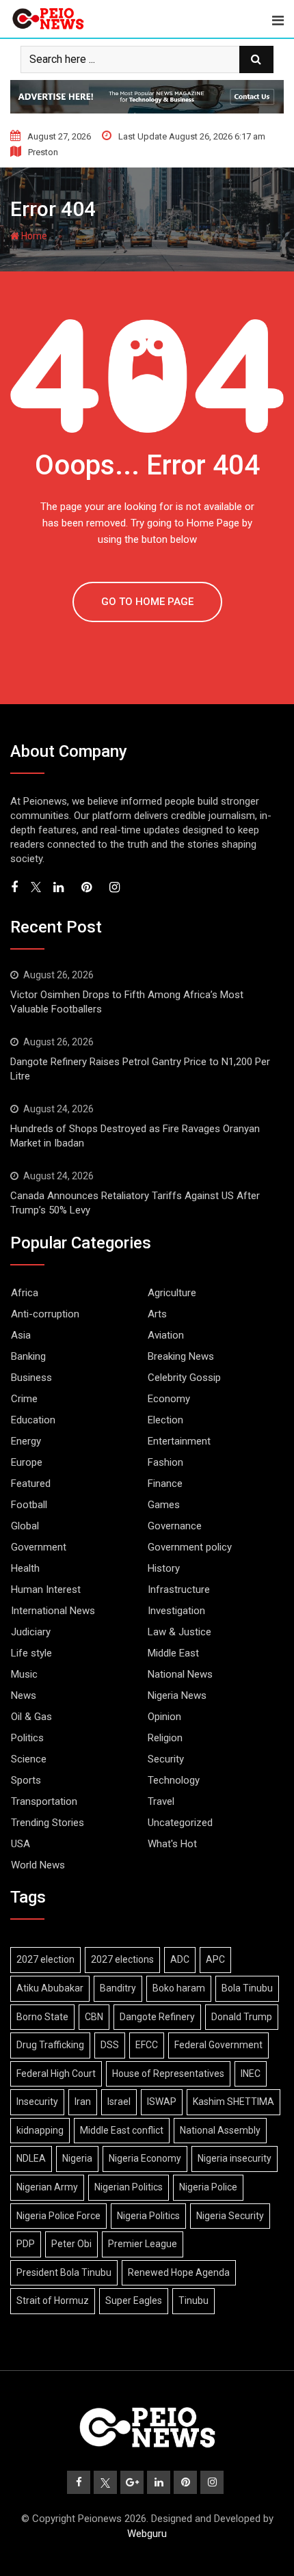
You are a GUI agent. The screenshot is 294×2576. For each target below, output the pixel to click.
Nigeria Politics (148, 2216)
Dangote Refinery (157, 2017)
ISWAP (162, 2102)
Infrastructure (179, 1589)
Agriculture (172, 1293)
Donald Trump (242, 2017)
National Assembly (220, 2130)
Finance (165, 1484)
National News (180, 1674)
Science (29, 1759)
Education (33, 1420)
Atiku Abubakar (50, 1988)
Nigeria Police (208, 2187)
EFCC (147, 2045)
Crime (24, 1399)
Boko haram (179, 1988)
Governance (175, 1526)
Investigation (176, 1611)
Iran (83, 2102)
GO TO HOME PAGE (147, 602)
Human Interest (46, 1589)
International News (53, 1611)
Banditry (118, 1988)
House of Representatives (168, 2074)
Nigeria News (177, 1695)
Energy (26, 1441)
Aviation (166, 1335)
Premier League (143, 2244)
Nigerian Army (47, 2187)
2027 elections (122, 1959)
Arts (157, 1314)
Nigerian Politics (129, 2187)
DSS (110, 2045)
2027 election (45, 1959)
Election (165, 1420)
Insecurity (37, 2102)
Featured (31, 1484)
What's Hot (172, 1844)
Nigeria (77, 2158)
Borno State (42, 2017)
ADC (180, 1959)
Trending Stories (48, 1823)
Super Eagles (134, 2300)
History (164, 1568)
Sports (26, 1780)
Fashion (165, 1462)
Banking (28, 1356)
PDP (26, 2244)
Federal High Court (56, 2074)
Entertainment (179, 1441)
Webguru (147, 2534)
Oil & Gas (31, 1717)
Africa (25, 1293)
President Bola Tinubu (64, 2272)
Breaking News (181, 1356)
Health (25, 1568)
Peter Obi (71, 2244)
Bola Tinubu (247, 1988)
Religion (165, 1738)
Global (25, 1526)
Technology (174, 1780)
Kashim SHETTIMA (233, 2102)
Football (29, 1505)
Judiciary (31, 1632)
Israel (119, 2102)
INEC (251, 2074)
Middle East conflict (122, 2130)
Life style (31, 1653)
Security (166, 1759)
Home (33, 236)
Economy (169, 1399)
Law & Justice (179, 1632)
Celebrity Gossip (184, 1378)
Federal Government (218, 2045)
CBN (94, 2017)
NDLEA (31, 2158)
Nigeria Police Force (58, 2216)
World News (38, 1865)
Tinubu (193, 2300)
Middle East (173, 1653)
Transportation (44, 1801)
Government (39, 1547)
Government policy (190, 1547)
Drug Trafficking (50, 2045)
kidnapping (40, 2130)
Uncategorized (180, 1823)
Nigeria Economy (145, 2158)
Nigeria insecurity (235, 2158)
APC (215, 1959)
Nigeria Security (230, 2216)
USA (21, 1844)
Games (164, 1505)
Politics (27, 1738)
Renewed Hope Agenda (179, 2272)
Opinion (164, 1717)
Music (24, 1674)
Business (31, 1378)
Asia (21, 1335)
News (24, 1695)
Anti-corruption (45, 1314)
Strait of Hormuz (53, 2300)
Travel (161, 1801)
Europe (27, 1462)
